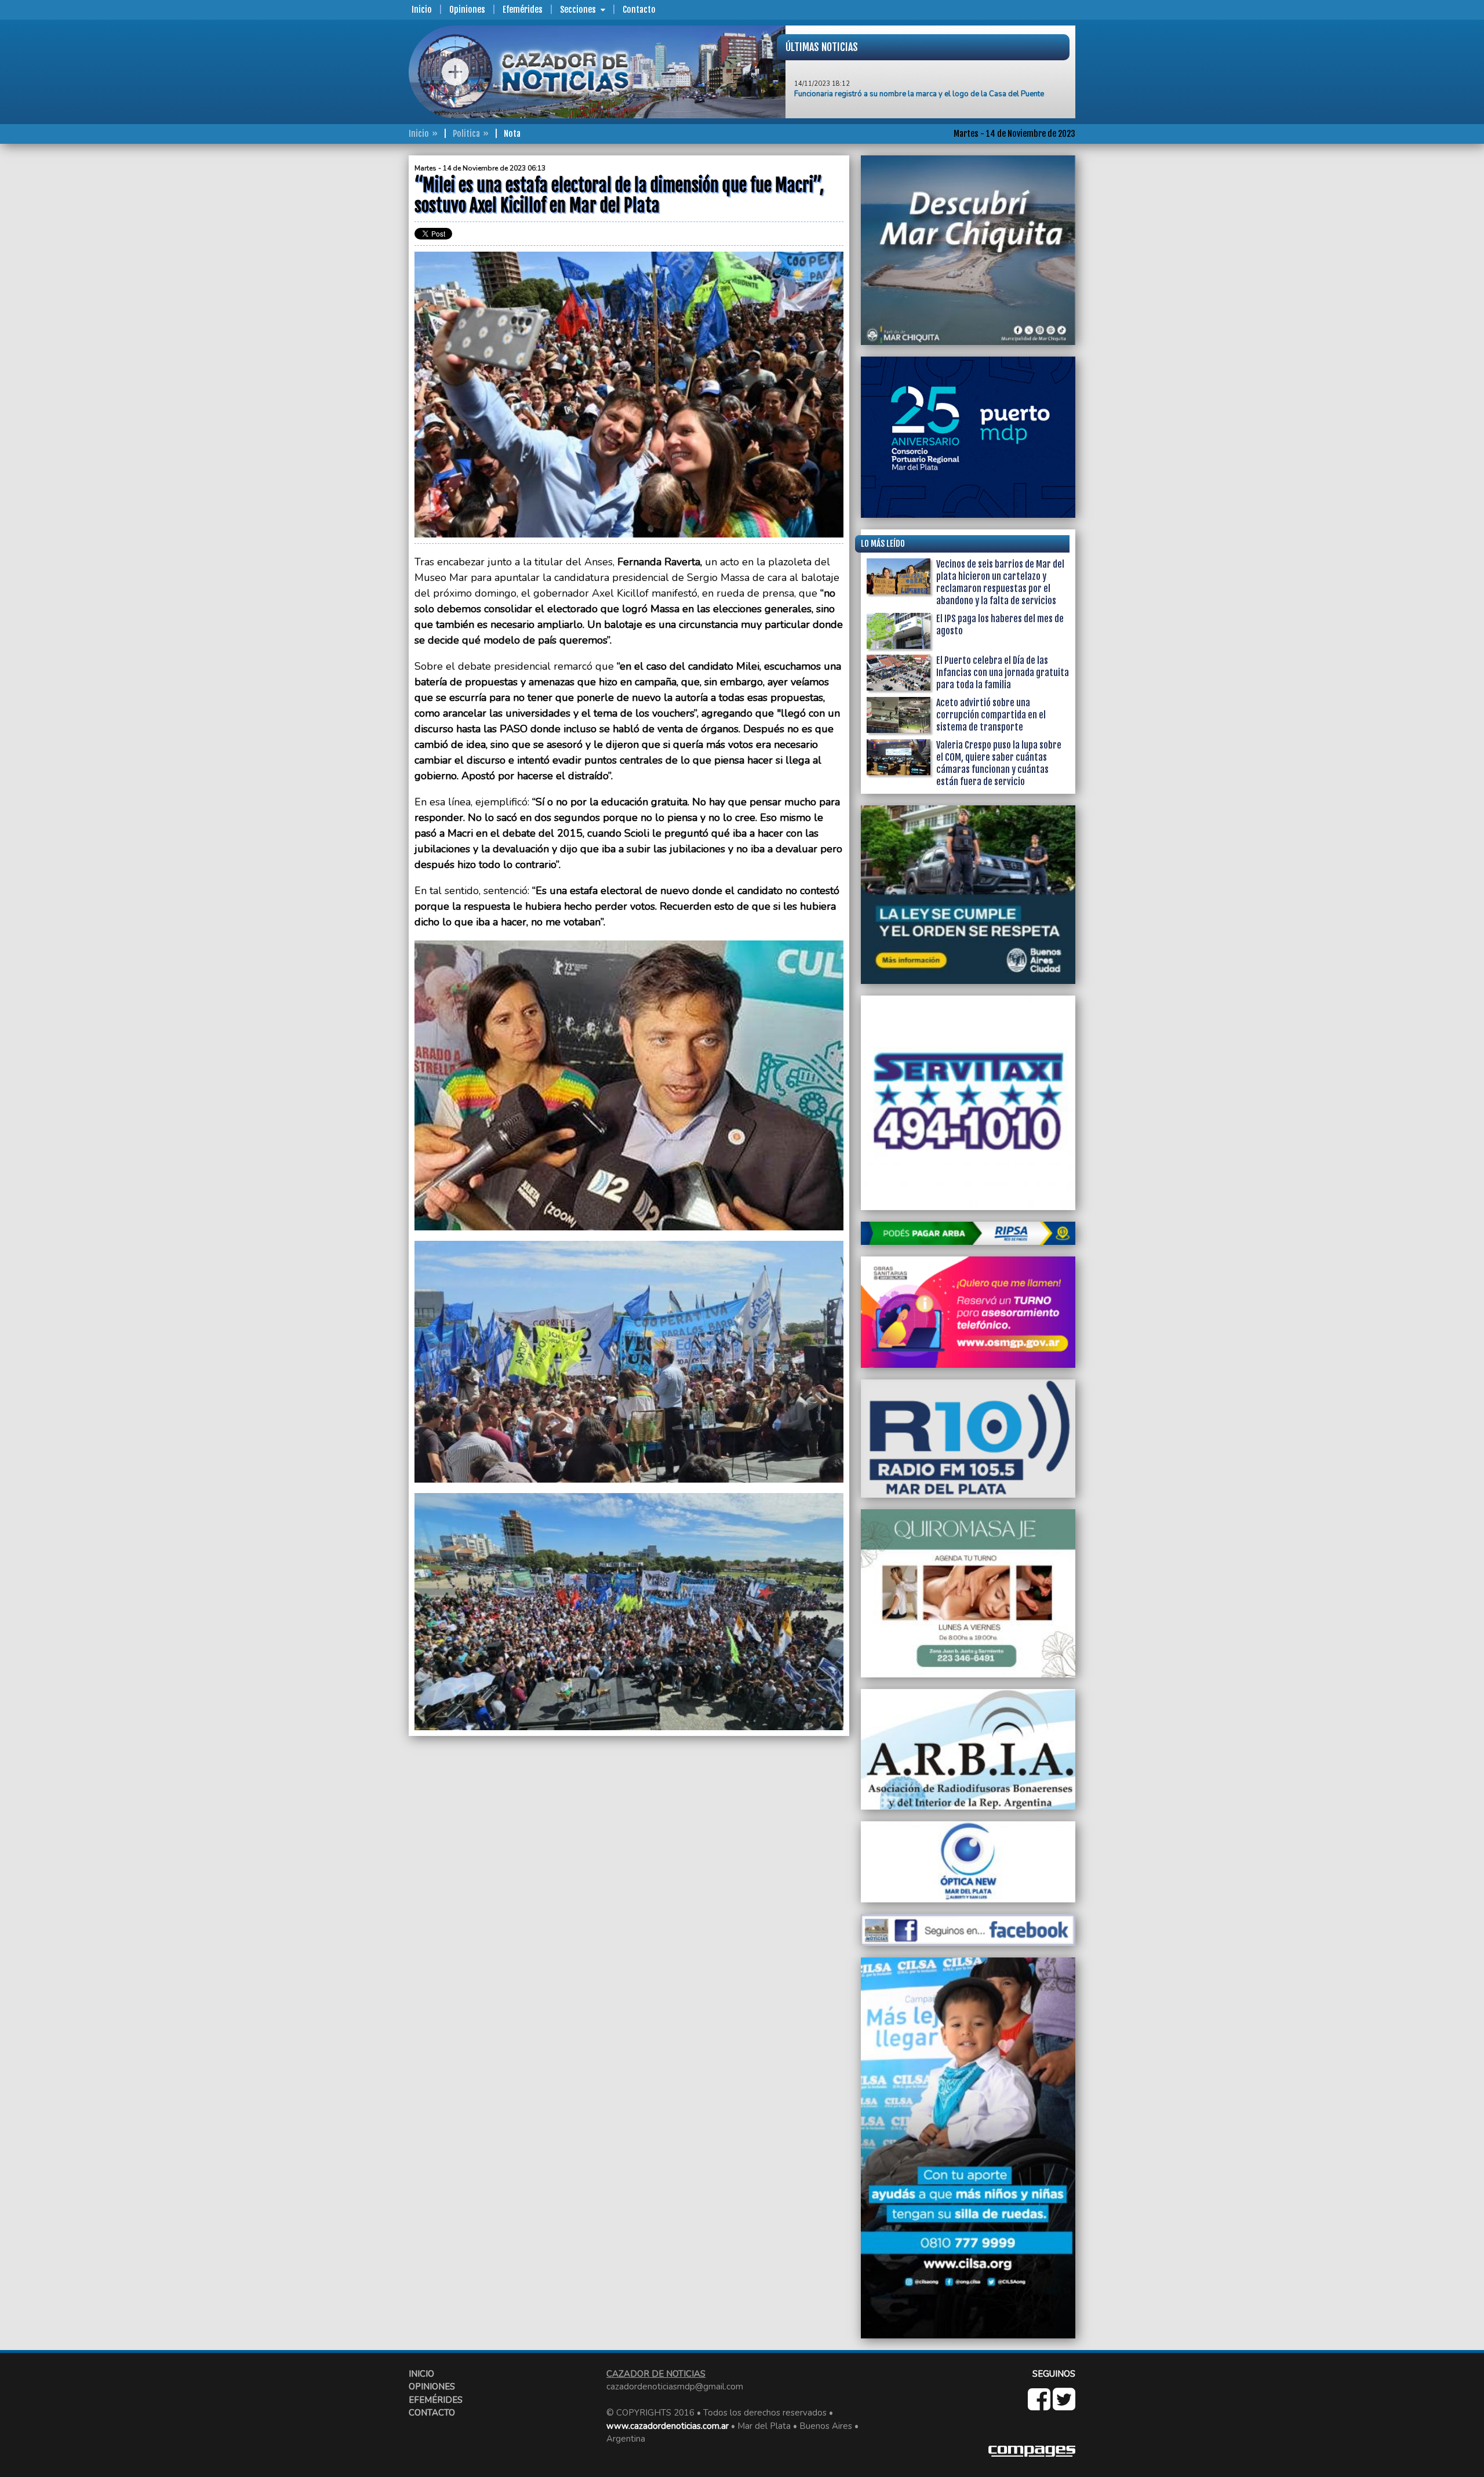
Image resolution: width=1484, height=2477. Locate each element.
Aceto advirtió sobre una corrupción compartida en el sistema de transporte (991, 715)
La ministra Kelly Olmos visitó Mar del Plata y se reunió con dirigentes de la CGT (930, 102)
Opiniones (467, 10)
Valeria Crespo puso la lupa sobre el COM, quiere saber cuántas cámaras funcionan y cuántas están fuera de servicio (999, 763)
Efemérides (523, 10)
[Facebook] (1040, 2406)
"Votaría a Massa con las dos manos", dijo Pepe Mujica (887, 71)
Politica (466, 134)
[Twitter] (1064, 2406)
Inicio (422, 10)
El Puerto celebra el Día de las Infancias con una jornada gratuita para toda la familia (1003, 673)
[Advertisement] (362, 329)
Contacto (639, 10)
